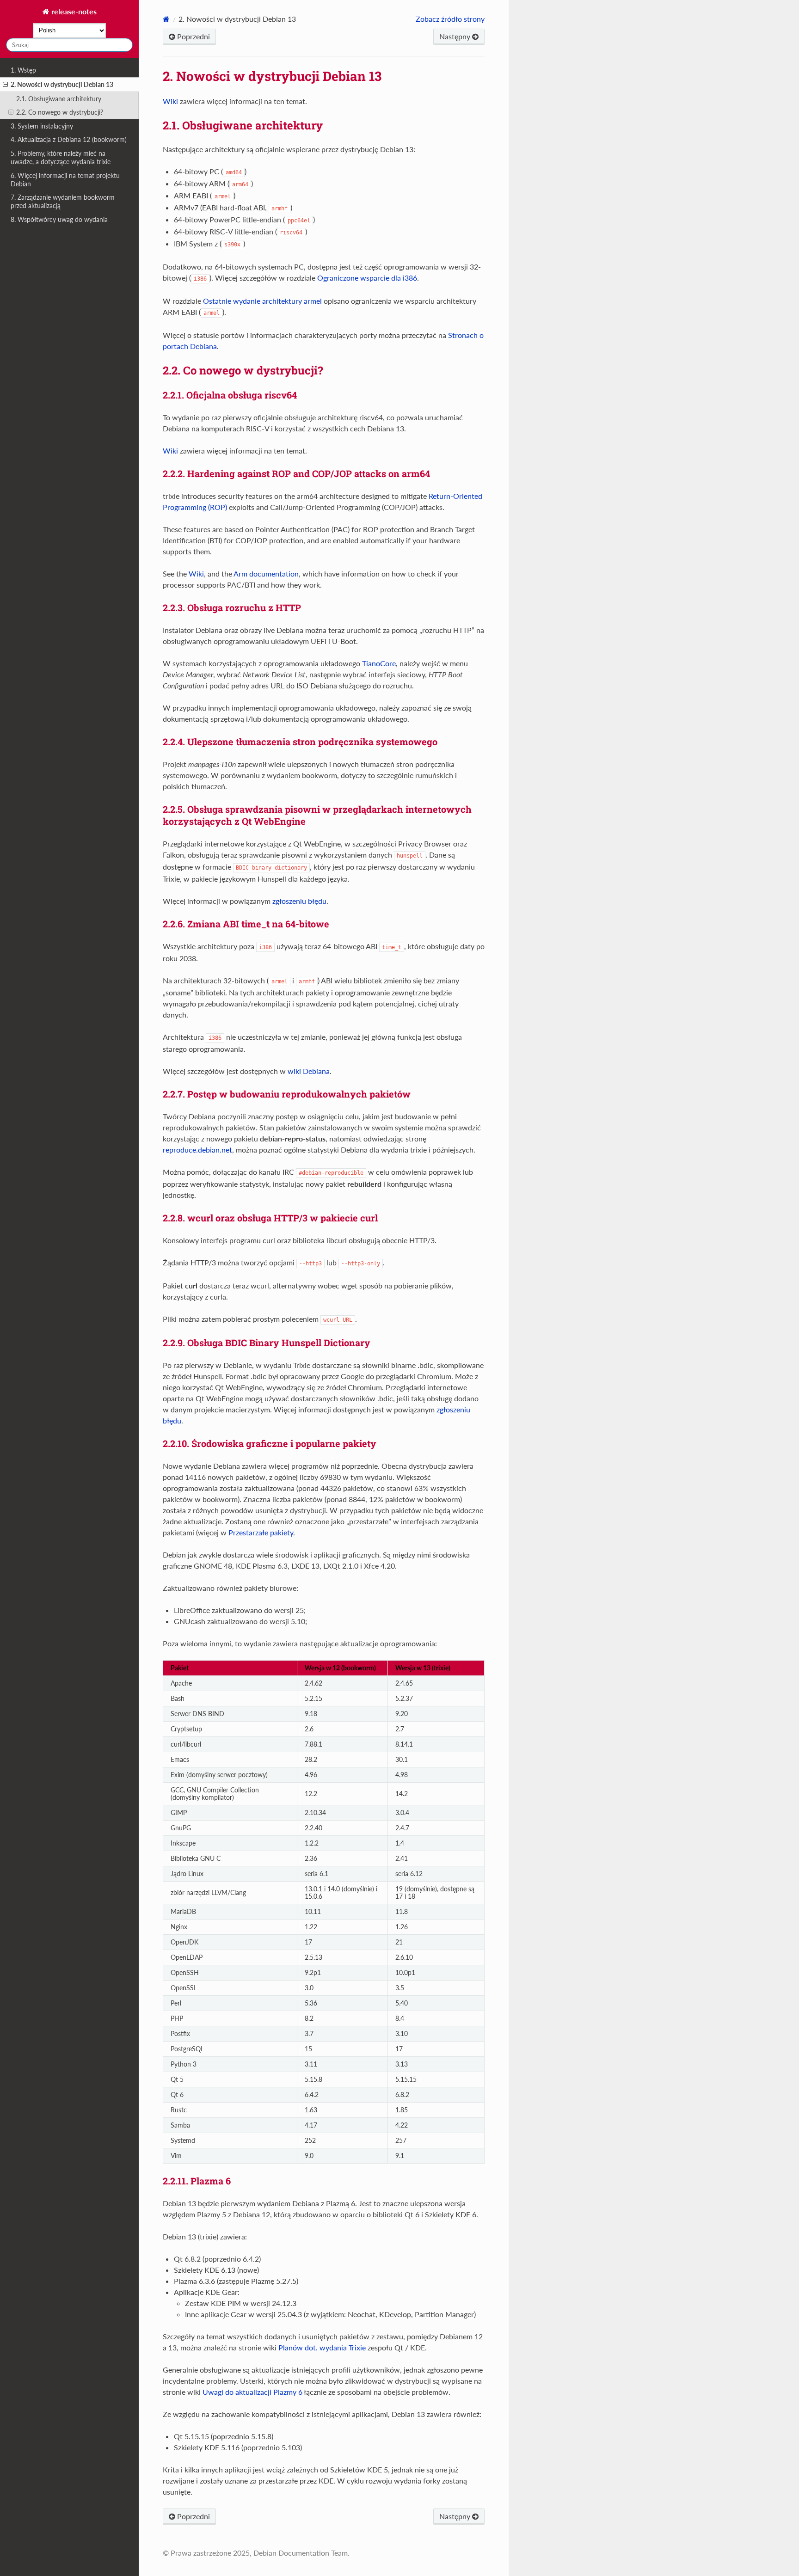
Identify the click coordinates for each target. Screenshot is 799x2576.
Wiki (170, 101)
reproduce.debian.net (197, 1150)
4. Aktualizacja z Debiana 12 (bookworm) (69, 139)
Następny (456, 36)
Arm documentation (266, 573)
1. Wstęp (23, 70)
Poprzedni (193, 36)
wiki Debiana (309, 1071)
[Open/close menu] (5, 85)
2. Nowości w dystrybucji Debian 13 (62, 84)
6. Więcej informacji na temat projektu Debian (65, 180)
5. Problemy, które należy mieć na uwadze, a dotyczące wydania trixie (61, 157)
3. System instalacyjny (42, 126)
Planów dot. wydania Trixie (322, 2347)
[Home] (166, 19)
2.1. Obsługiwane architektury (59, 99)
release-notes (73, 11)
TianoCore (379, 663)
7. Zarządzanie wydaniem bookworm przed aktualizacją (63, 201)
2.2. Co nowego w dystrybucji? (60, 112)
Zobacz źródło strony (450, 19)
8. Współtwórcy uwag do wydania (59, 219)
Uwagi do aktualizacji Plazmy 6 (252, 2392)
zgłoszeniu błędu (299, 901)
